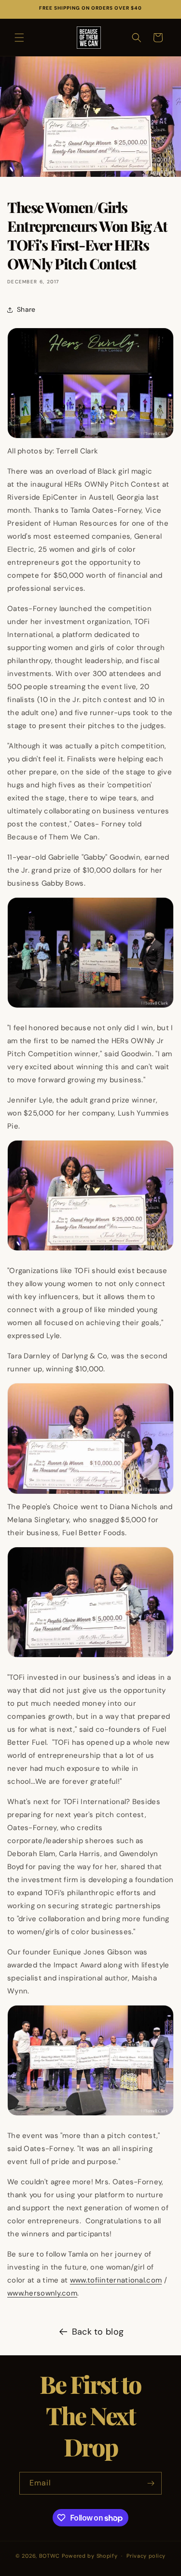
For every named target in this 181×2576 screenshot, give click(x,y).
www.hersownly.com (42, 2293)
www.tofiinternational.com (116, 2280)
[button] (19, 38)
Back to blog (98, 2332)
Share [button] (26, 309)
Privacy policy (146, 2556)
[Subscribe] (151, 2483)
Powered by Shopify (90, 2556)
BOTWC (50, 2556)
